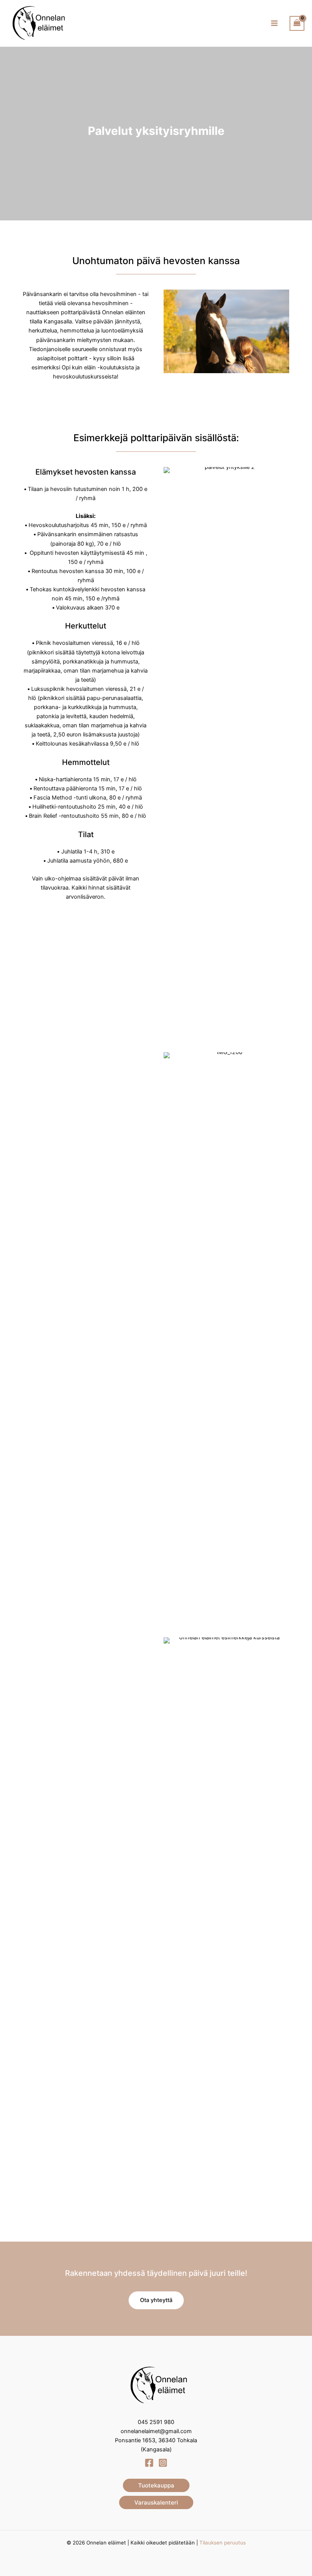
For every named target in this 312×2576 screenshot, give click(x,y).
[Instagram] (163, 2463)
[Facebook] (149, 2463)
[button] (156, 2300)
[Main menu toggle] (274, 23)
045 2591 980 (156, 2422)
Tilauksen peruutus (223, 2543)
